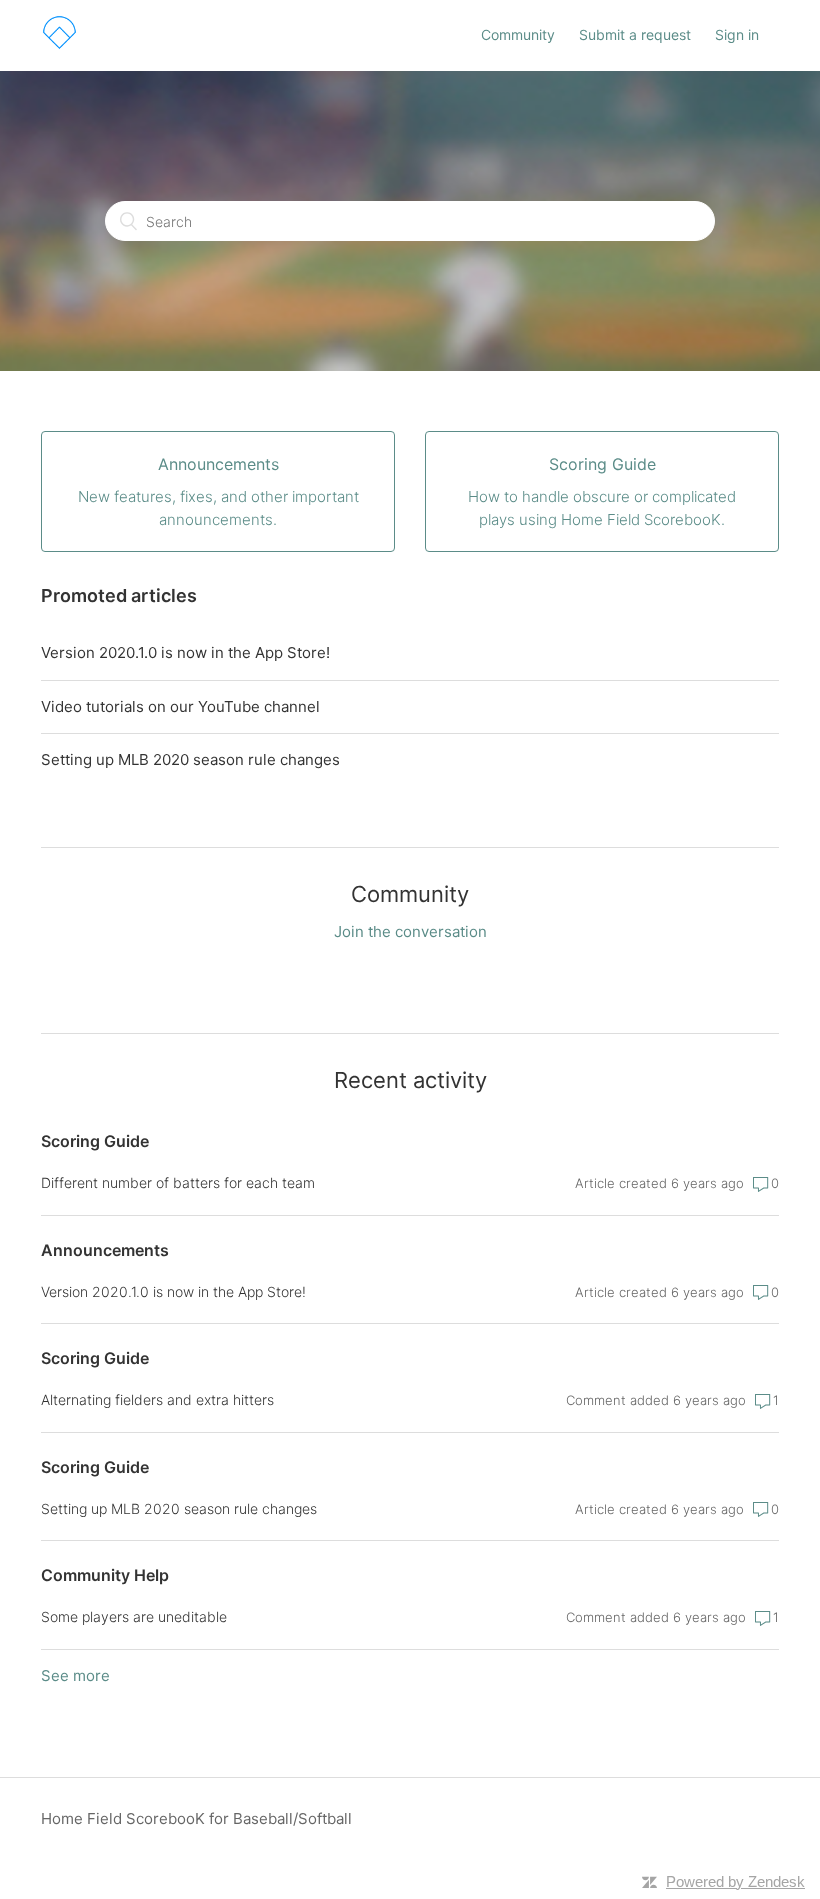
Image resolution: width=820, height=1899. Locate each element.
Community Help (105, 1575)
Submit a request (635, 34)
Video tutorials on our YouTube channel (180, 706)
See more (75, 1675)
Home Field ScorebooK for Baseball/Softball (196, 1818)
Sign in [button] (737, 34)
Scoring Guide (95, 1141)
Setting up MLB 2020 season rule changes (190, 759)
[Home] (59, 45)
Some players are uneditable (134, 1616)
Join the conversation (410, 931)
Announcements (105, 1250)
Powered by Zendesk (735, 1881)
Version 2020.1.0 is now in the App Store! (185, 652)
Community (518, 34)
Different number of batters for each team (178, 1182)
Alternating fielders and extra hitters (157, 1399)
